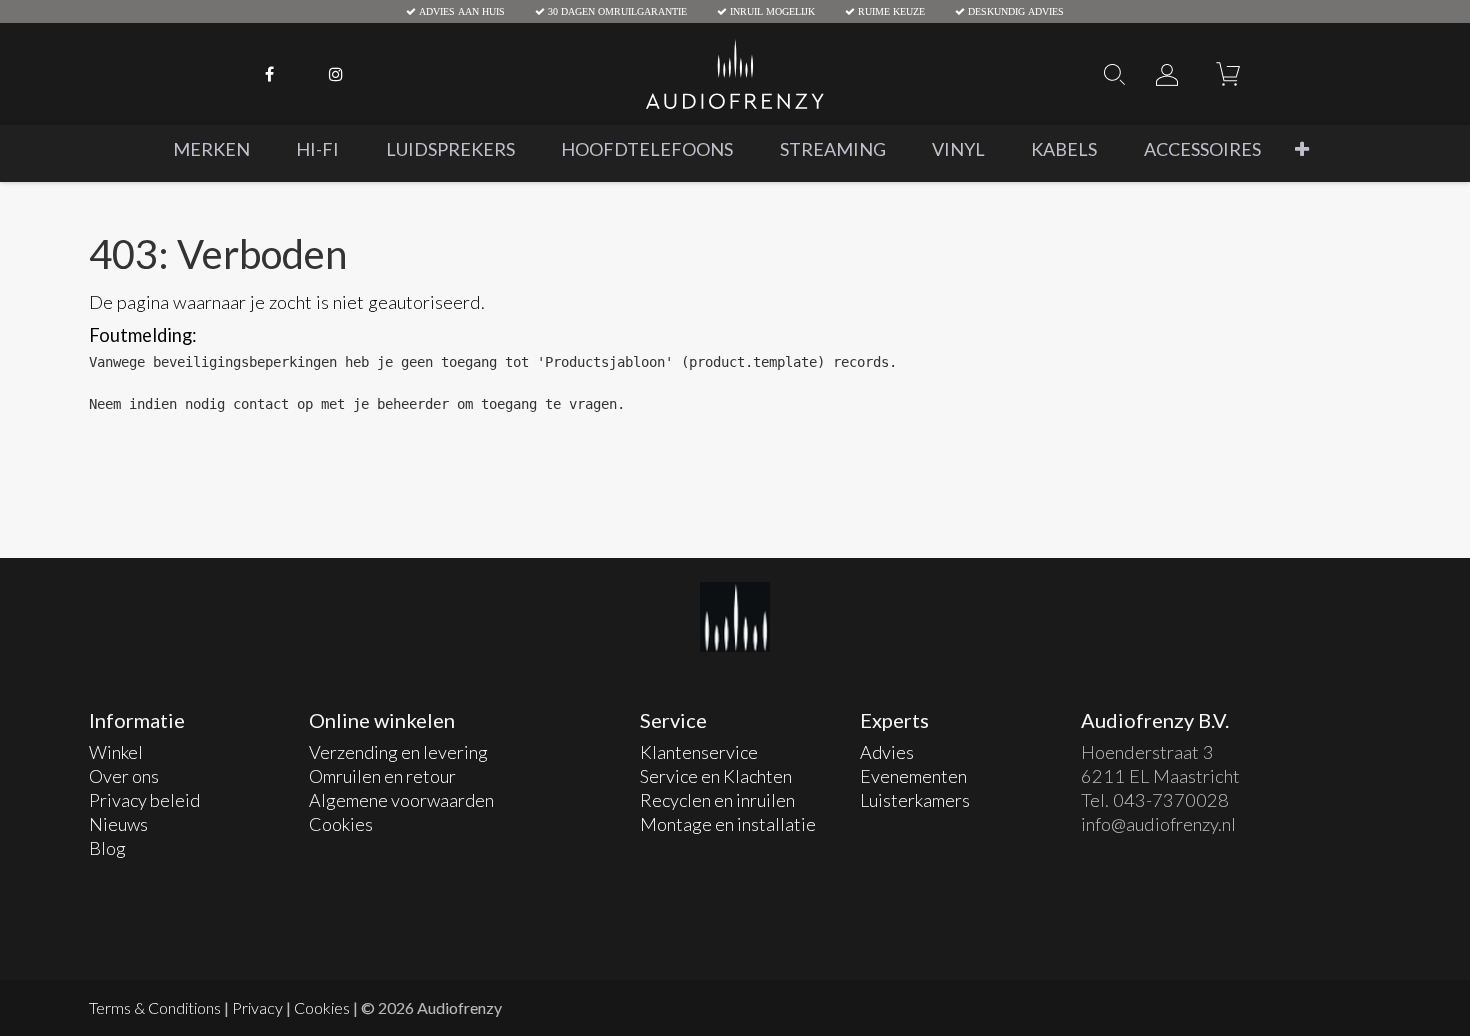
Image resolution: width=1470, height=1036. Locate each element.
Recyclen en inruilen (719, 800)
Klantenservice (700, 752)
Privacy (257, 1007)
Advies (887, 752)
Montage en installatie (728, 824)
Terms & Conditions (155, 1007)
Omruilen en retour (382, 776)
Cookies (341, 824)
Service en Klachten (716, 776)
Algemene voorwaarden (401, 800)
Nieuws (118, 824)
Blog (107, 848)
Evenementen (913, 776)
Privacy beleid (144, 800)
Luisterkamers (915, 800)
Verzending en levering (398, 752)
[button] (1302, 149)
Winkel (116, 752)
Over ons (124, 776)
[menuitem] (211, 149)
